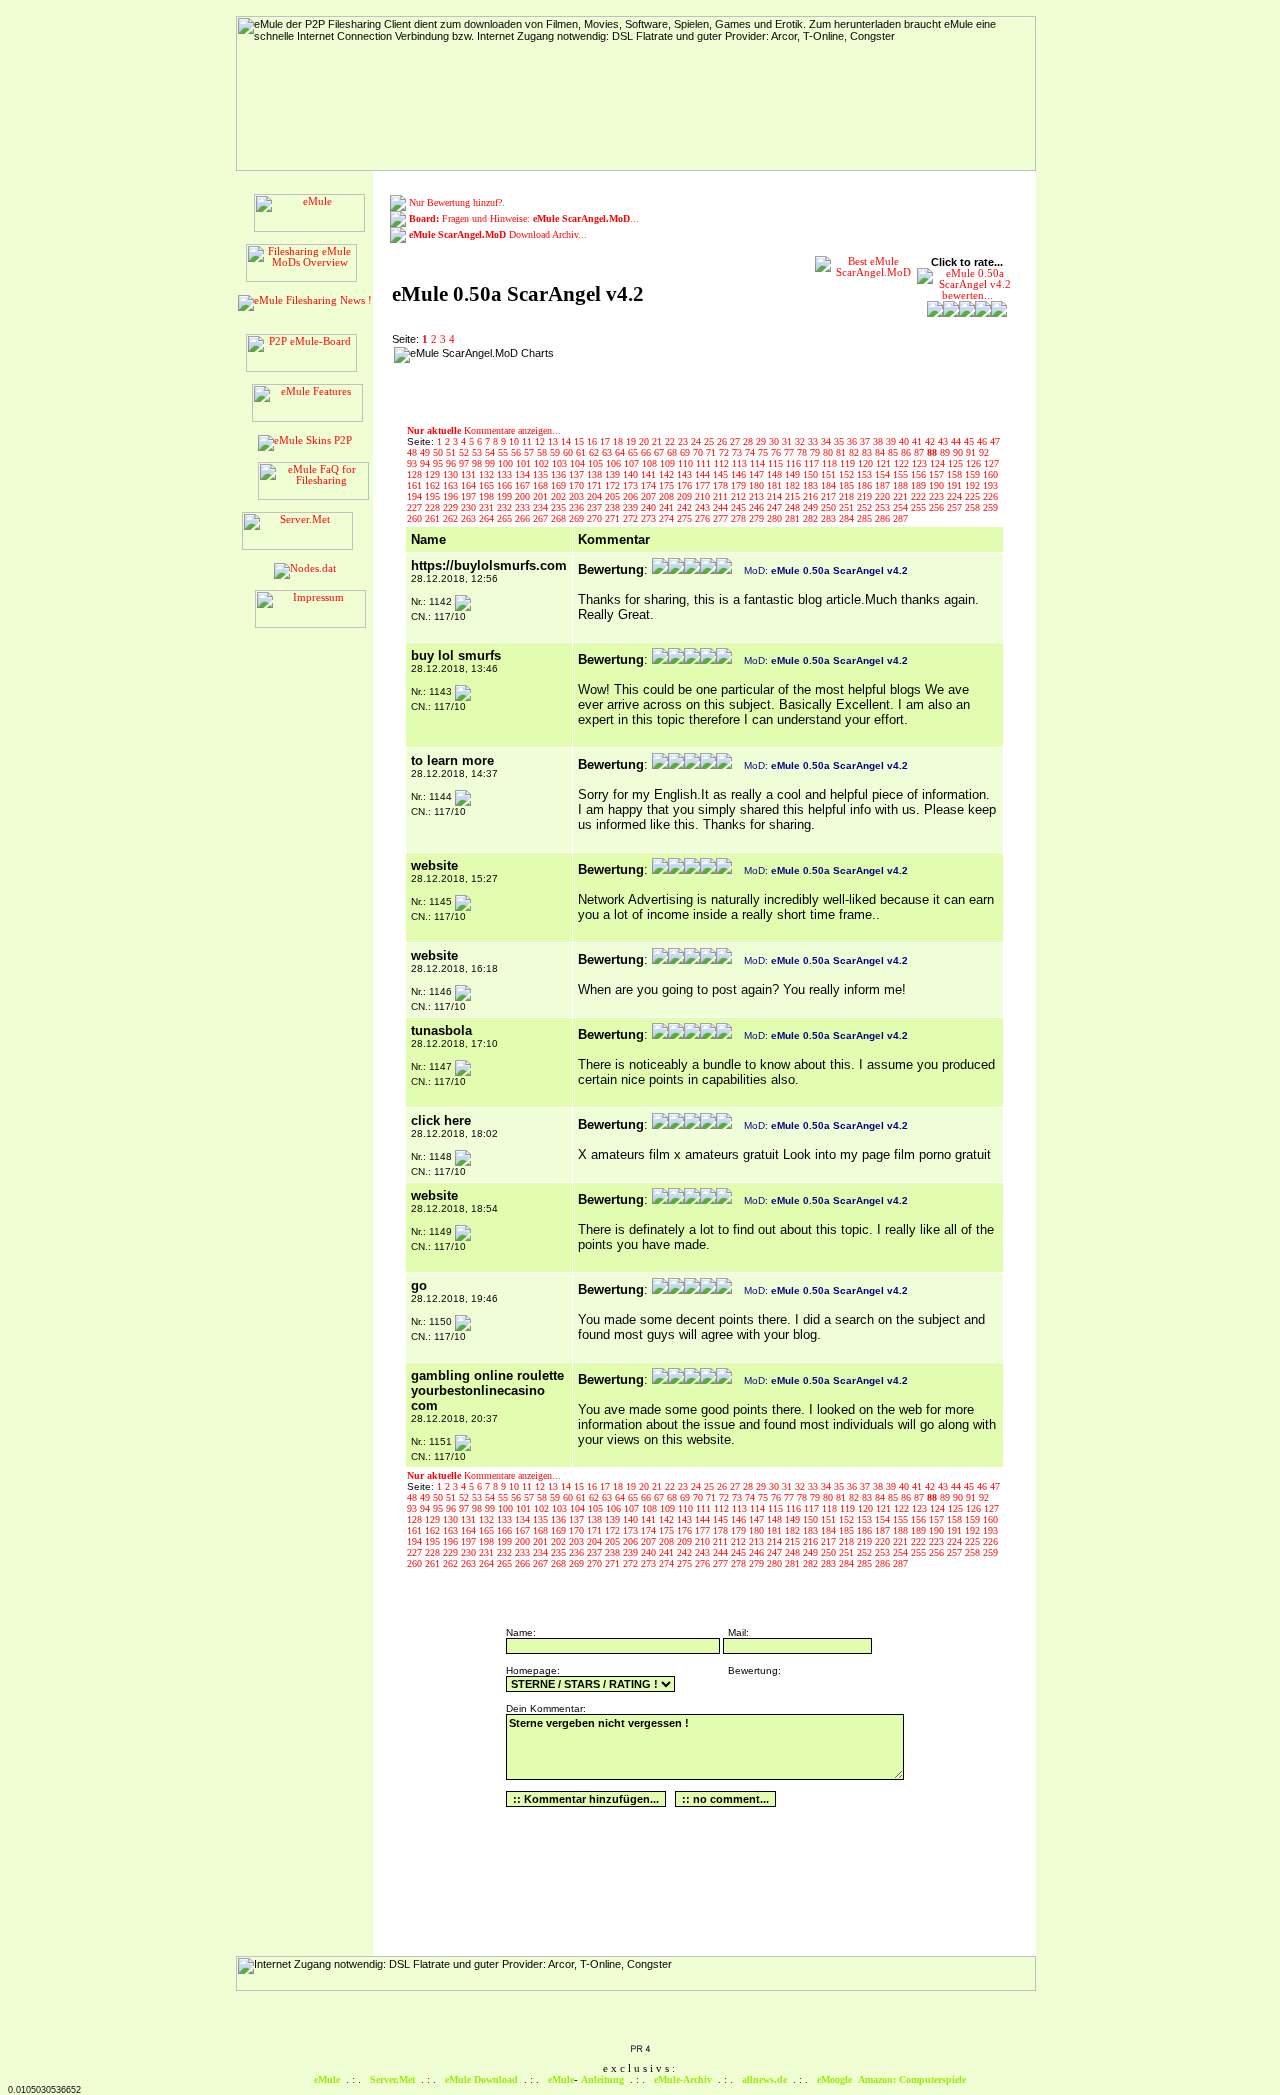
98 (478, 463)
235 (560, 507)
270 (596, 518)
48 (413, 452)
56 (517, 452)
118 (831, 463)
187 (884, 485)
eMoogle (834, 2079)
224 (956, 496)
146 (740, 474)
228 (434, 507)
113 (741, 463)
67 (660, 452)
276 (704, 518)
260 (416, 518)
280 (776, 518)
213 (758, 496)
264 (488, 518)
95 (439, 463)
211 (722, 496)
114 (759, 463)
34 (827, 441)
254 (902, 507)
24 (697, 441)
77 (790, 452)
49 (426, 452)
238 (614, 507)
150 (812, 474)
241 (668, 507)
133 (506, 474)
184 (830, 485)
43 (944, 441)
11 (528, 441)
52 (465, 452)
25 (710, 441)
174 (650, 485)
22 (671, 441)
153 (866, 474)
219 (866, 496)
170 (578, 485)
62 (595, 452)
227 (416, 507)
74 (751, 452)
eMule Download (481, 2079)
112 (723, 463)
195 (434, 496)
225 (974, 496)
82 (855, 452)
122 (903, 463)
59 (556, 452)
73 (738, 452)
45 (970, 441)
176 (686, 485)
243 (704, 507)
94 (426, 463)
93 (413, 463)
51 (452, 452)
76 (777, 452)
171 (596, 485)
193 (990, 485)
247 (776, 507)
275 (686, 518)
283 (830, 518)
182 (794, 485)
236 (578, 507)
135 (542, 474)
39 (892, 441)
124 (939, 463)
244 (722, 507)
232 (506, 507)
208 (668, 496)
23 (684, 441)
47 (995, 441)
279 (758, 518)
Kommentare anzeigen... (484, 430)
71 (712, 452)
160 (990, 474)
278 (740, 518)
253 (884, 507)
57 (530, 452)
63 (608, 452)
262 (452, 518)
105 (597, 463)
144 (704, 474)
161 (416, 485)
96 (452, 463)
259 (990, 507)
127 (991, 463)
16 (593, 441)
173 (632, 485)
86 (907, 452)
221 (902, 496)
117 (813, 463)
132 (488, 474)
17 (606, 441)
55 (504, 452)
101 (525, 463)
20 (645, 441)
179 (740, 485)
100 (507, 463)
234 (542, 507)
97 (465, 463)
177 (704, 485)
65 (634, 452)
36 (853, 441)
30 (775, 441)
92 (984, 452)
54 (491, 452)
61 (582, 452)
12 (541, 441)
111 (705, 463)
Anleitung (602, 2079)
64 (621, 452)
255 (920, 507)
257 (956, 507)
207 (650, 496)
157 (938, 474)
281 (794, 518)
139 (614, 474)
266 (524, 518)
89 (946, 452)
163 (452, 485)
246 (758, 507)
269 (578, 518)
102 (543, 463)
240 (650, 507)
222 (920, 496)
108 (651, 463)
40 (905, 441)
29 (762, 441)
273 (650, 518)
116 (795, 463)
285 (866, 518)
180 (758, 485)
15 (580, 441)
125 (957, 463)
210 (704, 496)
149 (794, 474)
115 (777, 463)
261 (434, 518)
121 (885, 463)
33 (814, 441)
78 (803, 452)
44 (957, 441)
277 (722, 518)
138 (596, 474)
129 (434, 474)
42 (931, 441)
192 (974, 485)
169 (560, 485)
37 (866, 441)
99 (491, 463)
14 (567, 441)
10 (515, 441)
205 (614, 496)
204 (596, 496)
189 (920, 485)
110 (687, 463)
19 (632, 441)
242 (686, 507)
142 (668, 474)
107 (633, 463)
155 (902, 474)
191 (956, 485)
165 (488, 485)
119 (849, 463)
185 (848, 485)
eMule (327, 2079)
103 (561, 463)
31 (788, 441)
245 (740, 507)
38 (879, 441)
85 (894, 452)
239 (632, 507)
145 (722, 474)
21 (658, 441)
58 (543, 452)
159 (974, 474)
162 (434, 485)
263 (470, 518)
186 (866, 485)
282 (812, 518)
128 (416, 474)
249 (812, 507)
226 (990, 496)
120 (867, 463)
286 (884, 518)
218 (848, 496)
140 (632, 474)
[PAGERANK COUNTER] (640, 2050)
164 (470, 485)
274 (668, 518)
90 (959, 452)
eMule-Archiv (683, 2079)
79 (816, 452)
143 (686, 474)
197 (470, 496)
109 (669, 463)
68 (673, 452)
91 (972, 452)
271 (614, 518)
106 (615, 463)
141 (650, 474)
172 (614, 485)
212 (740, 496)
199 (506, 496)
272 (632, 518)
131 (470, 474)
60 (569, 452)
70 (699, 452)
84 (881, 452)
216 (812, 496)
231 (488, 507)
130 (452, 474)
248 (794, 507)
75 (764, 452)
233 (524, 507)
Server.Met (392, 2079)
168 (542, 485)
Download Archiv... (498, 234)
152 (848, 474)
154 (884, 474)
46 (983, 441)
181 (776, 485)
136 (560, 474)
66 (647, 452)
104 (579, 463)
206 (632, 496)
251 (848, 507)
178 (722, 485)
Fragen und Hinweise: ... (524, 218)
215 (794, 496)
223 (938, 496)
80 (829, 452)
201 (542, 496)
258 (974, 507)
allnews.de (764, 2079)
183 (812, 485)
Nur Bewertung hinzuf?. (457, 202)
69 (686, 452)
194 (416, 496)
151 (830, 474)
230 (470, 507)
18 (619, 441)
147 (758, 474)
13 (554, 441)
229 (452, 507)
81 (842, 452)
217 (830, 496)
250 (830, 507)
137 (578, 474)
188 (902, 485)
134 (524, 474)
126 (975, 463)
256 (938, 507)
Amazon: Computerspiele (912, 2079)
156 (920, 474)
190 (938, 485)
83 (868, 452)
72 (725, 452)
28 (749, 441)
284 (848, 518)
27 (736, 441)
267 (542, 518)
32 (801, 441)
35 (840, 441)
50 (439, 452)
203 (578, 496)
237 (596, 507)
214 (776, 496)
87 (920, 452)
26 (723, 441)
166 (506, 485)
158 (956, 474)
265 (506, 518)
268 (560, 518)
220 (884, 496)
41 (918, 441)
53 (478, 452)
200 (524, 496)
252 (866, 507)
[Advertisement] (689, 377)
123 (921, 463)
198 (488, 496)
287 (900, 518)
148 (776, 474)
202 (560, 496)
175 (668, 485)
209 (686, 496)
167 (524, 485)
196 (452, 496)
